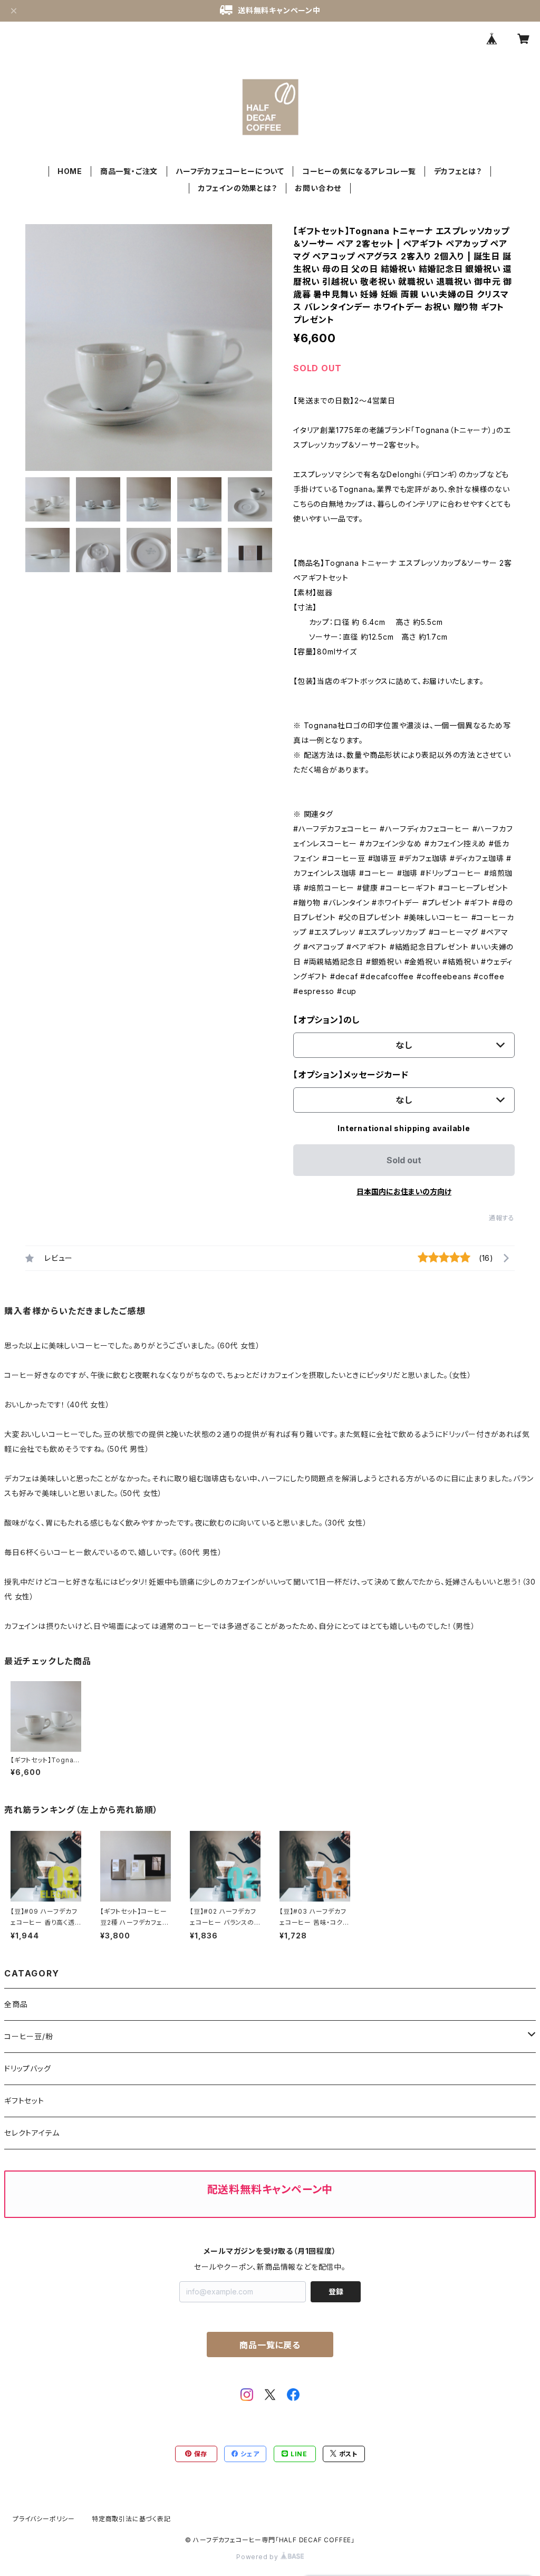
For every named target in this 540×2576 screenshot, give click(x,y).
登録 (336, 2292)
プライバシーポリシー (44, 2519)
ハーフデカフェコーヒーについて (230, 171)
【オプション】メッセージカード (351, 1075)
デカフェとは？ (458, 171)
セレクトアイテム (32, 2133)
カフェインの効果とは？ (238, 188)
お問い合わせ (318, 188)
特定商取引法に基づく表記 (131, 2519)
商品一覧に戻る (270, 2345)
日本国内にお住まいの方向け (404, 1191)
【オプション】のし (326, 1020)
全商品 (16, 2004)
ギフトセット (24, 2101)
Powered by (258, 2557)
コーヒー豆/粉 (29, 2036)
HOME (70, 171)
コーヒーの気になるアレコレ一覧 (359, 171)
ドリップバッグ (28, 2068)
